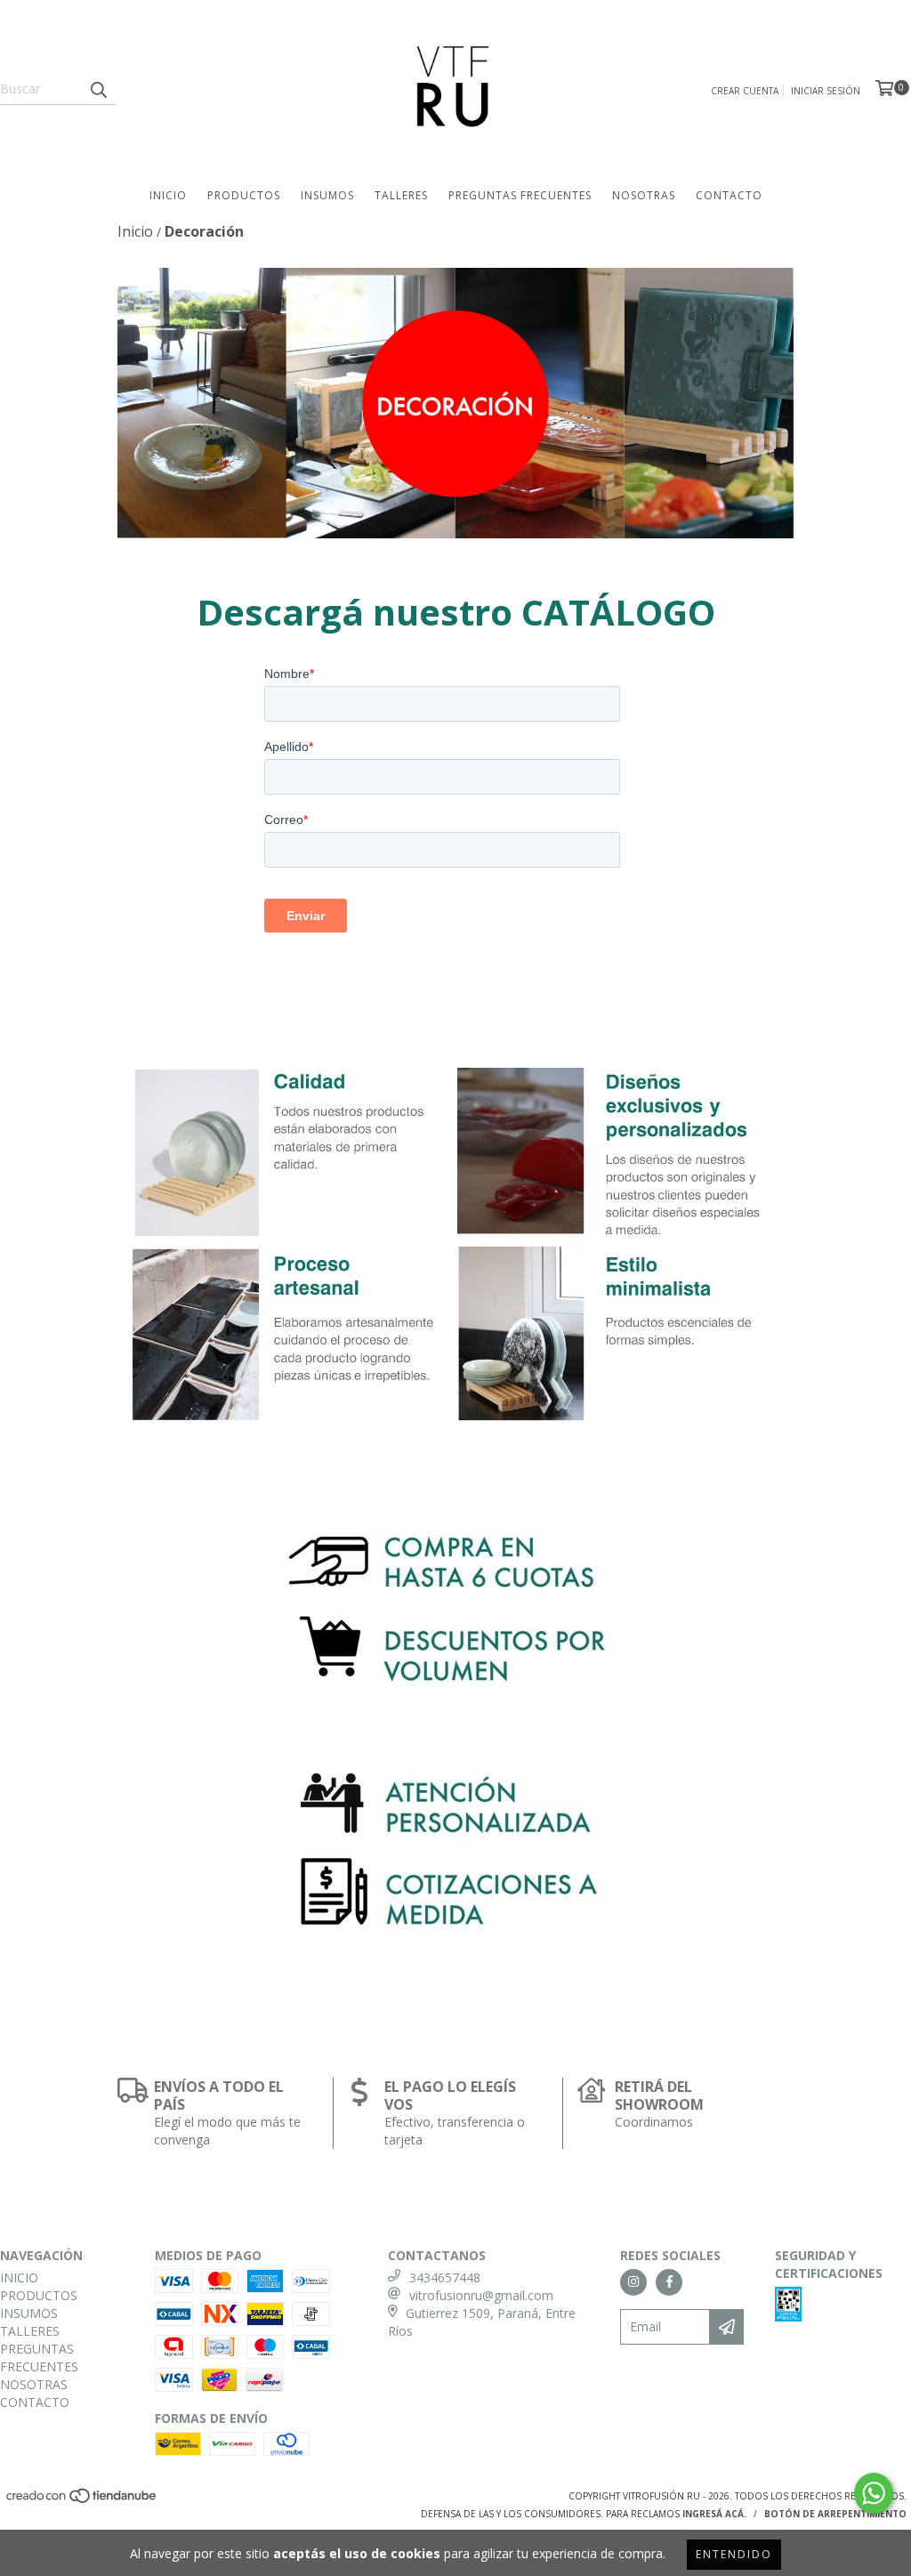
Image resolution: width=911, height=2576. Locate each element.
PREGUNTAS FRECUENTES (520, 195)
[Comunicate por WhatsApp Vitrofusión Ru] (874, 2493)
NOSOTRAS (644, 195)
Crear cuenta (745, 91)
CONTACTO (729, 195)
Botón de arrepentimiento (835, 2514)
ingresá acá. (714, 2514)
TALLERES (401, 195)
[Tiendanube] (82, 2500)
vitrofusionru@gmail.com (481, 2295)
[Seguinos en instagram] (633, 2282)
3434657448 (445, 2277)
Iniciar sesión (826, 91)
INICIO (168, 195)
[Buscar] (98, 89)
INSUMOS (327, 195)
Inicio (135, 231)
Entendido (734, 2554)
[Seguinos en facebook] (669, 2282)
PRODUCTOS (244, 195)
